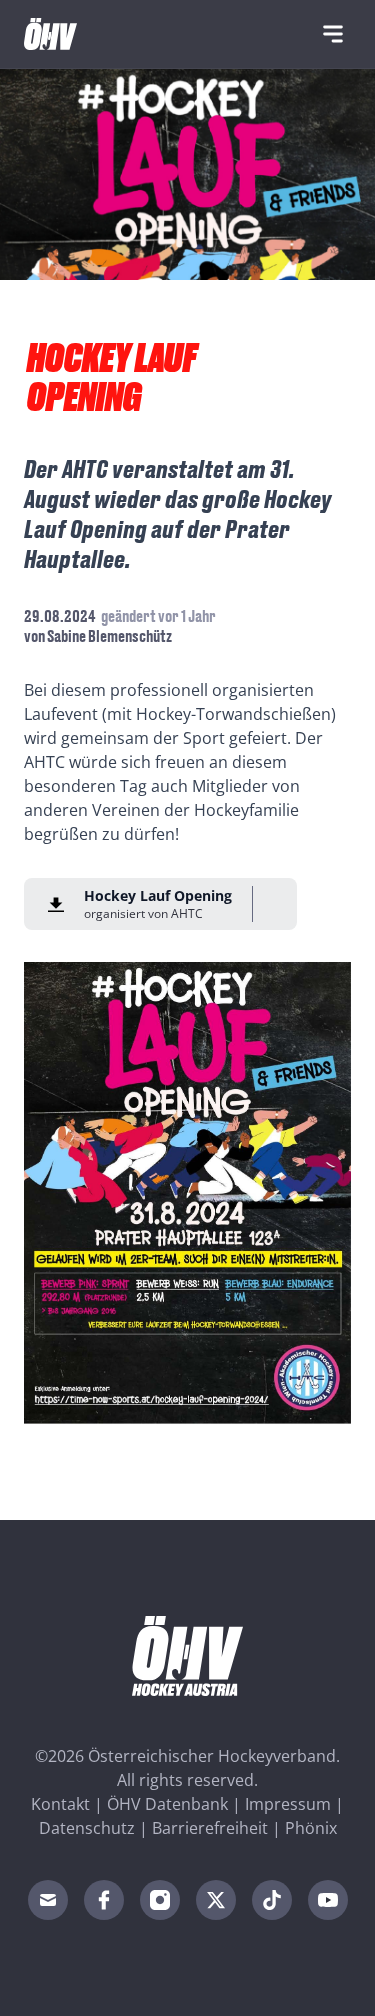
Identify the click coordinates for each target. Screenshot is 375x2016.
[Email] (48, 1900)
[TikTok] (272, 1900)
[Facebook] (104, 1900)
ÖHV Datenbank (167, 1804)
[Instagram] (160, 1900)
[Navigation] (333, 34)
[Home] (50, 34)
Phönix (311, 1828)
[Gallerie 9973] (187, 1193)
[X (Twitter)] (216, 1900)
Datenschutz (87, 1828)
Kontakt (60, 1804)
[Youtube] (328, 1900)
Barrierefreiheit (210, 1828)
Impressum (288, 1804)
